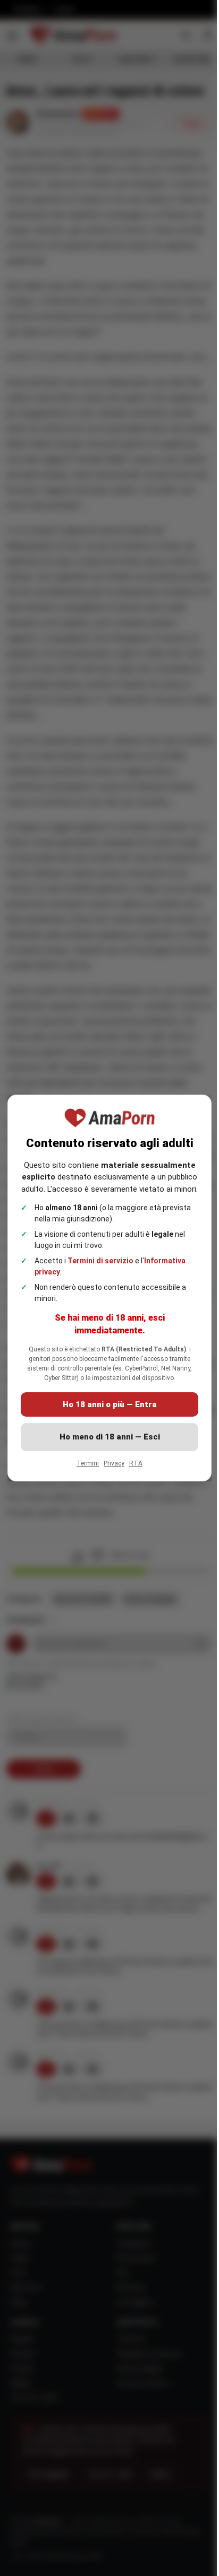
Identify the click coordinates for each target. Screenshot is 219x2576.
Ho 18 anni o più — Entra (110, 1404)
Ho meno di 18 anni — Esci (110, 1437)
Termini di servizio (100, 1261)
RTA (136, 1463)
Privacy (114, 1463)
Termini (88, 1463)
